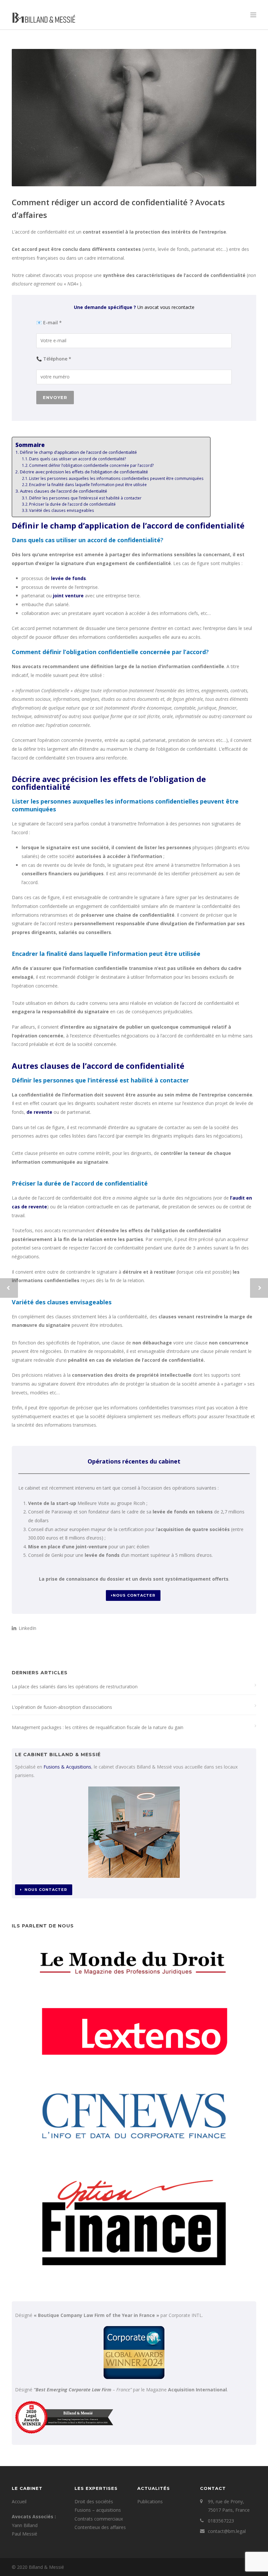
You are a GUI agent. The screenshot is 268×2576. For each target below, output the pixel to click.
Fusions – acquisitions (98, 2510)
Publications (150, 2501)
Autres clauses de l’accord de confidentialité (64, 491)
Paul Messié (25, 2534)
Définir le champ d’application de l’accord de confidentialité (78, 452)
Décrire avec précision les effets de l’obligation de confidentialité (84, 472)
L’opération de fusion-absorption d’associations (62, 1707)
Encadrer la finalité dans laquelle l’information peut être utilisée (88, 485)
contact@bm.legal (227, 2531)
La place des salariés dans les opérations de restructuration (75, 1687)
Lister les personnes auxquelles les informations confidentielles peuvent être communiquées (116, 478)
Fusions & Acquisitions (67, 1767)
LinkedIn (27, 1628)
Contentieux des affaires (100, 2527)
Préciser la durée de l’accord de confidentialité (72, 504)
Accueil (19, 2501)
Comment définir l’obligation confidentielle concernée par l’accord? (92, 465)
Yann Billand (25, 2525)
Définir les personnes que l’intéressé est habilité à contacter (85, 498)
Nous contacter (134, 1595)
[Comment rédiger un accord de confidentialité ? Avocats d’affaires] (134, 118)
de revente (39, 1112)
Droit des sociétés (94, 2501)
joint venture (68, 596)
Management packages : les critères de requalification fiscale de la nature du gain (98, 1727)
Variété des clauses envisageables (62, 510)
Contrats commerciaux (99, 2519)
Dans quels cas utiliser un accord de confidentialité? (78, 459)
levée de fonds (68, 578)
